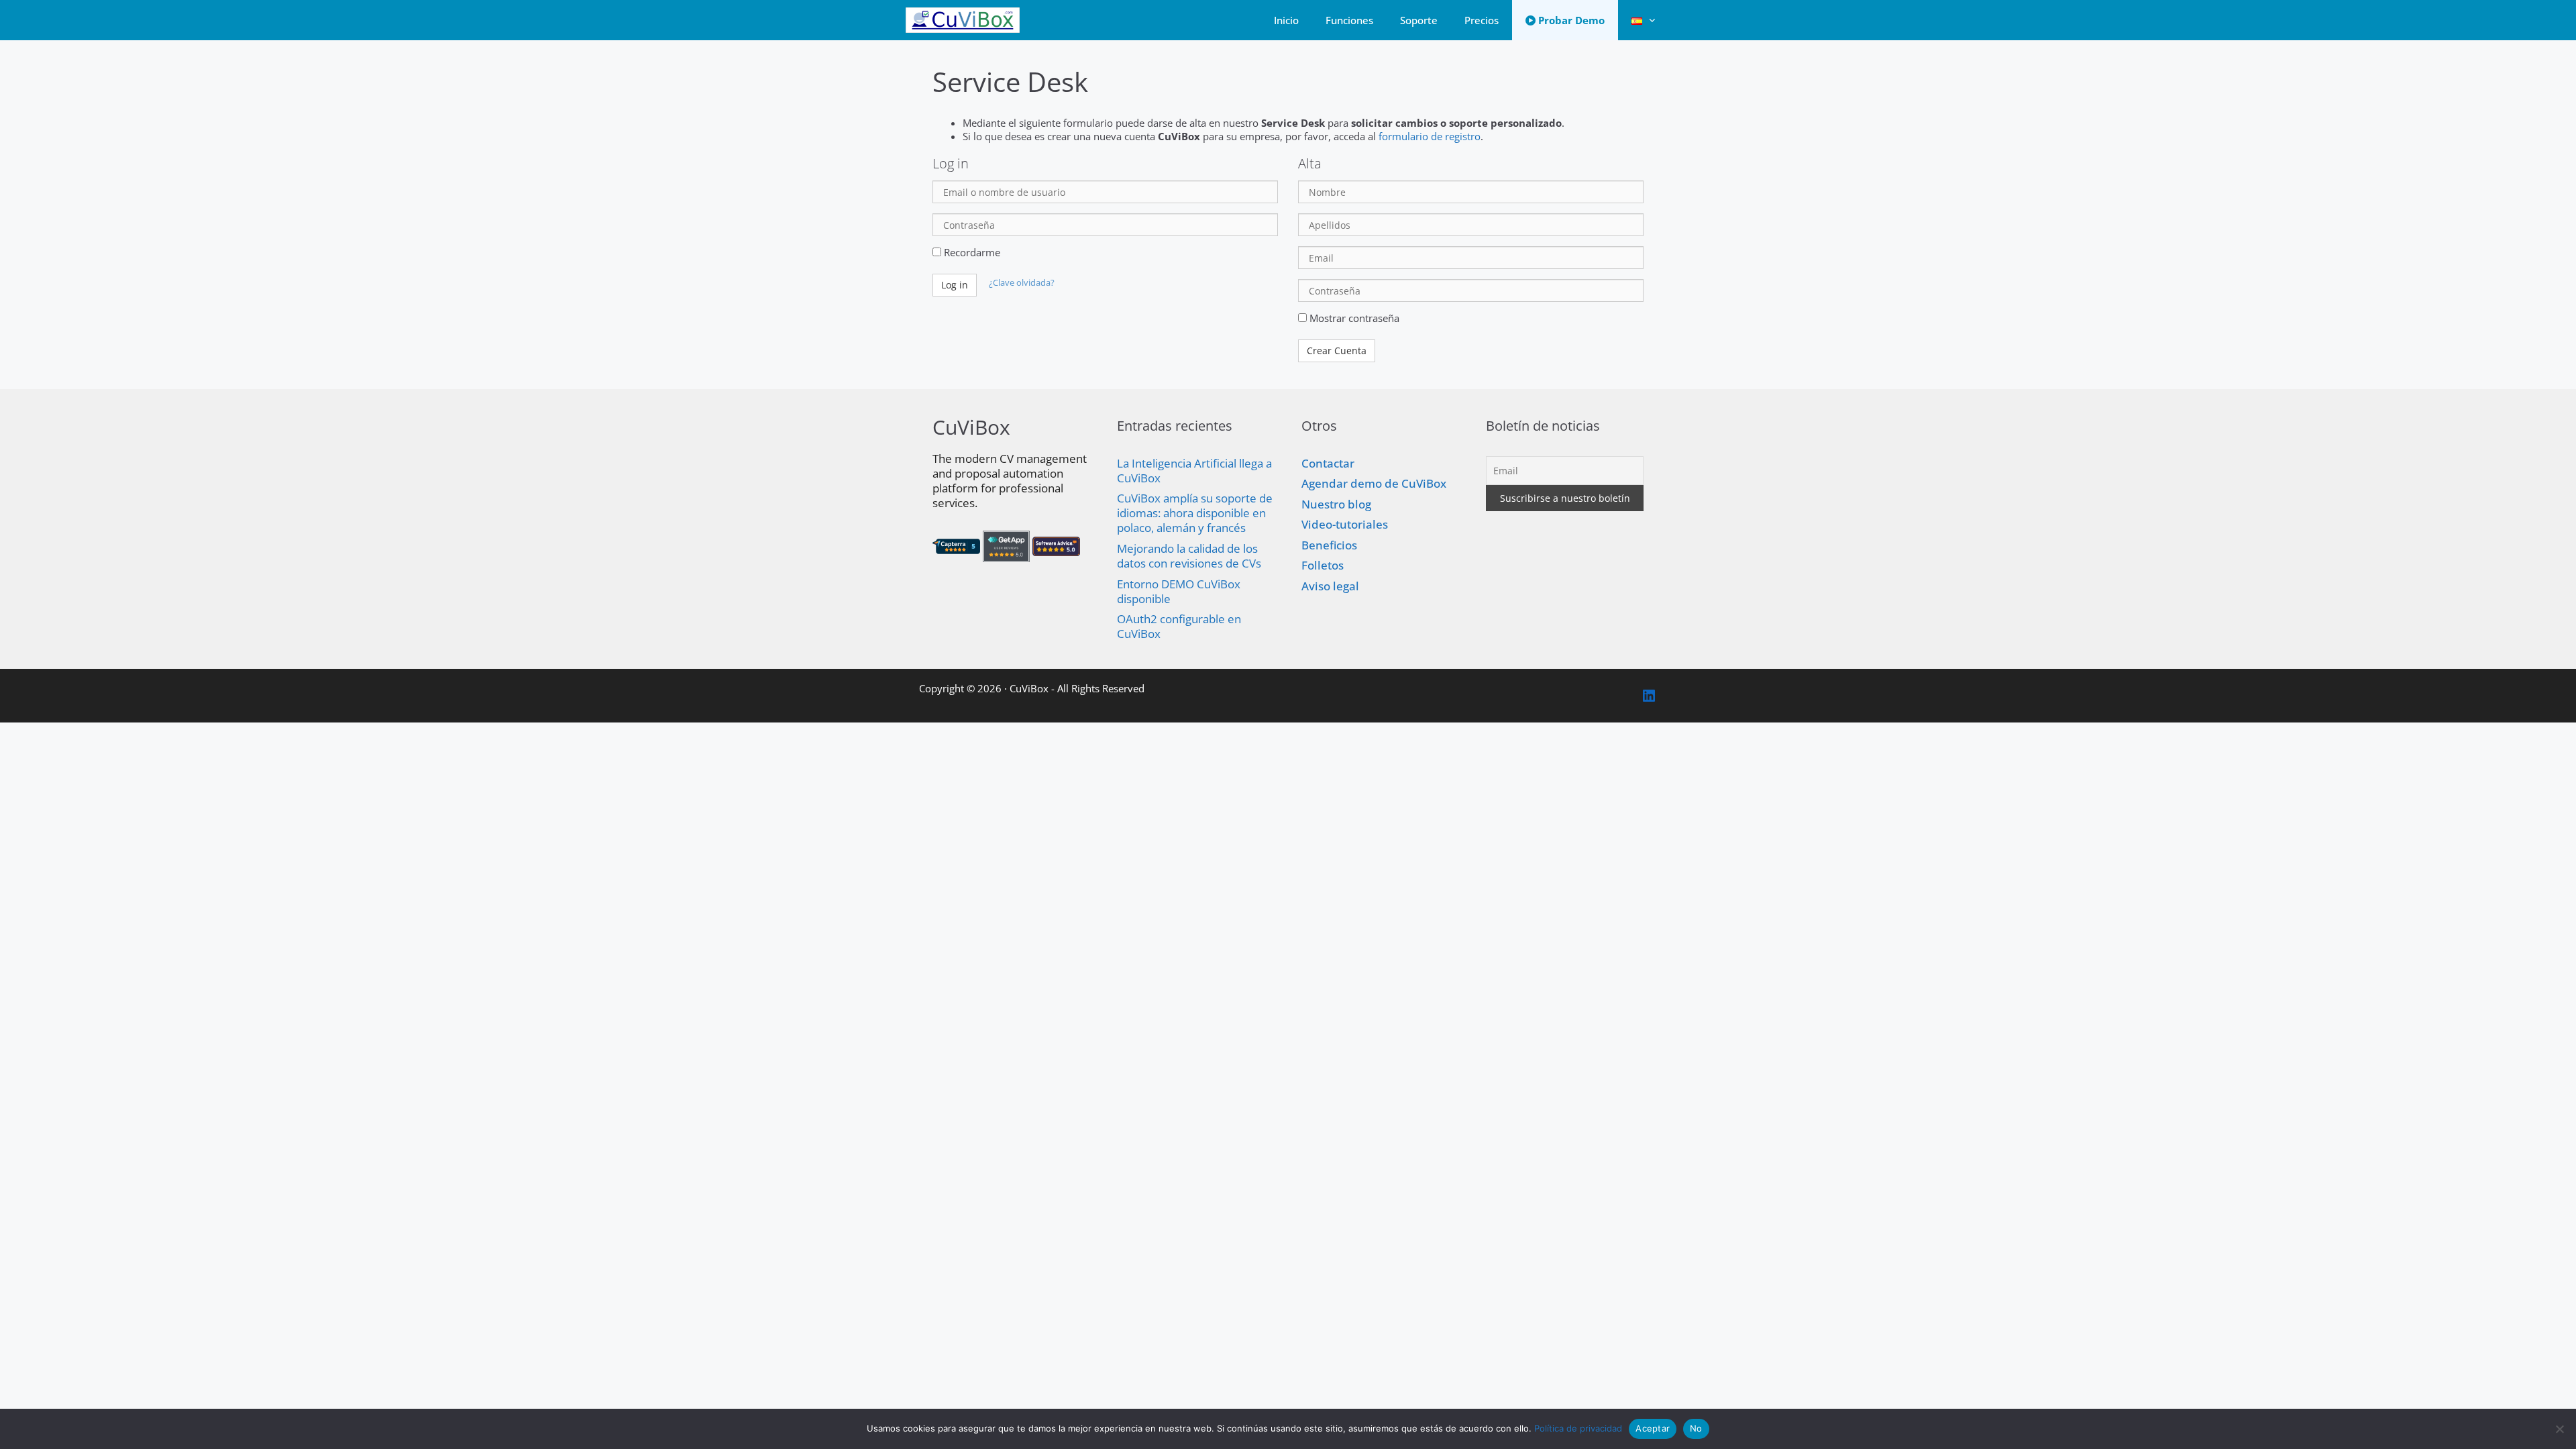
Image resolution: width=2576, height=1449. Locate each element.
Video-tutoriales (1345, 524)
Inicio (1286, 20)
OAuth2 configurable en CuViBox (1179, 626)
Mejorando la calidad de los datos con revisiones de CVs (1189, 556)
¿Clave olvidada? (1022, 283)
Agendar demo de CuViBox (1374, 483)
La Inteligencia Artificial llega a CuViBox (1194, 471)
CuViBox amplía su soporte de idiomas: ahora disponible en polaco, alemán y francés (1195, 513)
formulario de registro (1430, 136)
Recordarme (971, 252)
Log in (955, 285)
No (1696, 1428)
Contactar (1328, 463)
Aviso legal (1330, 586)
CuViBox (1029, 688)
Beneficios (1329, 545)
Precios (1482, 20)
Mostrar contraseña (1353, 318)
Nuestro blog (1336, 504)
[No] (2559, 1429)
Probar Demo (1570, 20)
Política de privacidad (1578, 1428)
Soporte (1419, 20)
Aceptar (1653, 1428)
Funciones (1349, 20)
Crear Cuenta (1337, 351)
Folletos (1323, 565)
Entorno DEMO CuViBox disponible (1179, 591)
